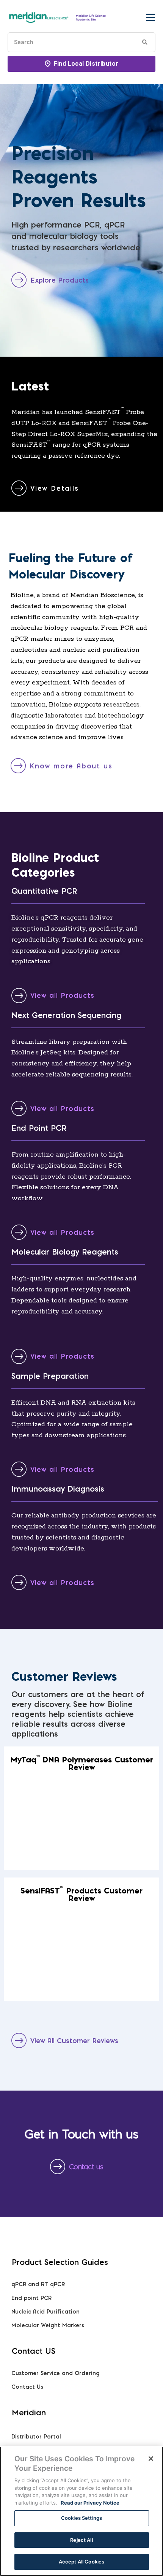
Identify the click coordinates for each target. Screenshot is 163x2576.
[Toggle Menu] (150, 17)
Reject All (81, 2540)
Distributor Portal (36, 2437)
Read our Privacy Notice (90, 2503)
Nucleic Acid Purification (45, 2312)
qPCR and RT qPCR (38, 2284)
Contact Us (27, 2387)
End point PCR (31, 2298)
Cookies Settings (81, 2518)
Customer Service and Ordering (56, 2373)
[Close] (151, 2459)
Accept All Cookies (81, 2562)
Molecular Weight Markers (48, 2325)
